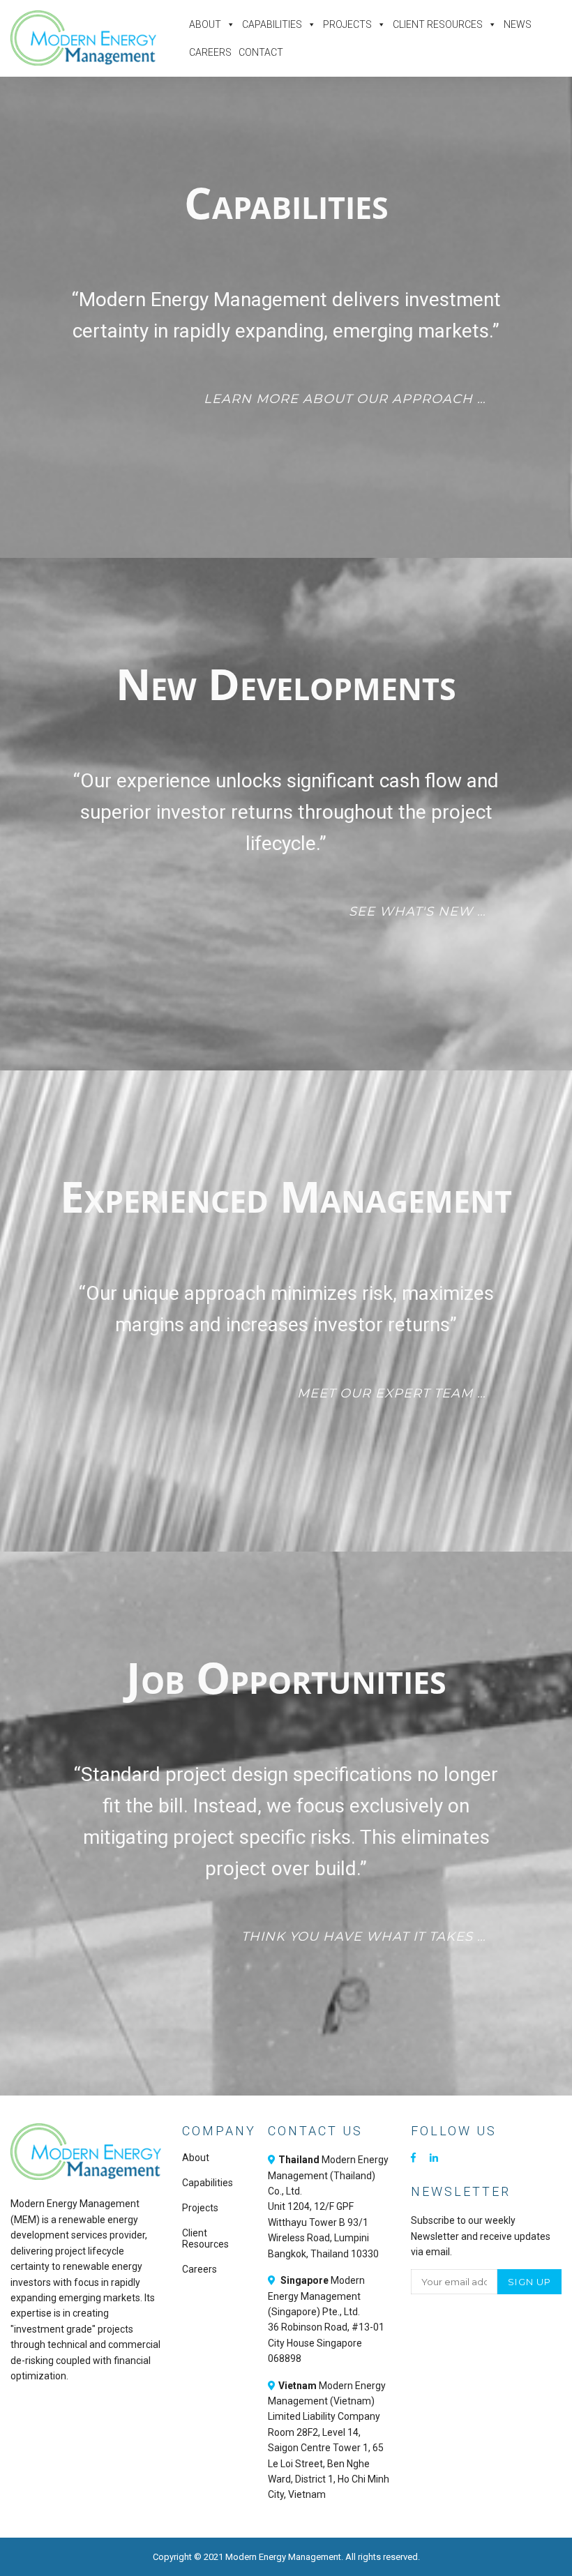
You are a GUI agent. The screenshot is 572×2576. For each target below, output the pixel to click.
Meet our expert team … (392, 1393)
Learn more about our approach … (345, 399)
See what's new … (417, 911)
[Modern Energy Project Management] (83, 38)
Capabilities (272, 24)
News (518, 24)
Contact (261, 52)
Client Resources (438, 24)
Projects (347, 24)
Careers (210, 52)
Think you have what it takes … (364, 1937)
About (205, 24)
